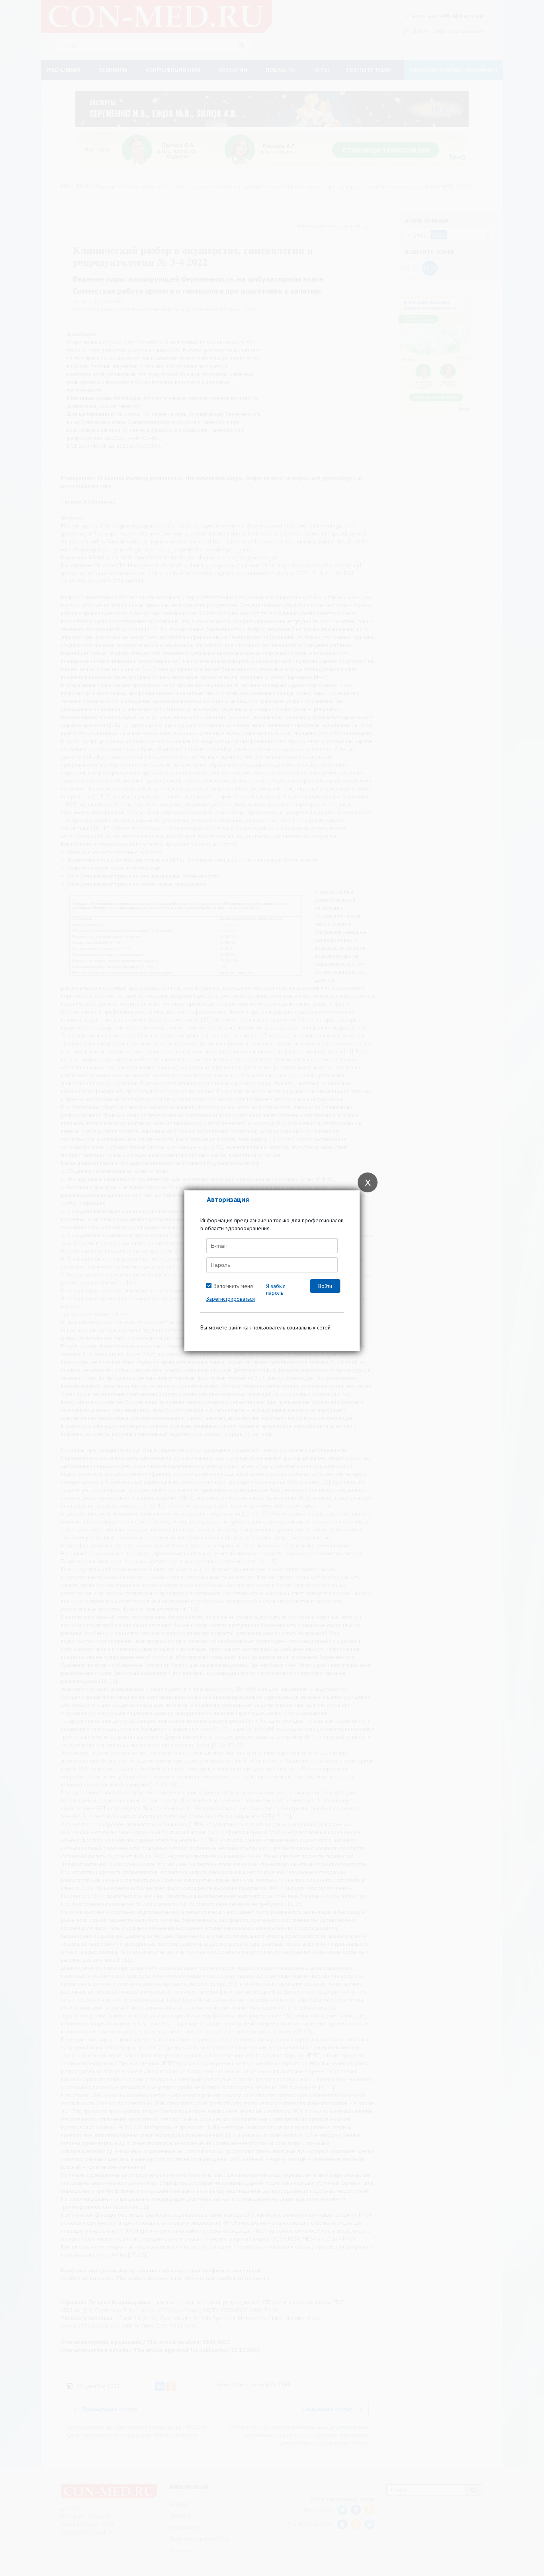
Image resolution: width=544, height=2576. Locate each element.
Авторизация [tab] (228, 1199)
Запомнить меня (233, 1286)
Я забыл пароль (276, 1289)
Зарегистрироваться (231, 1299)
